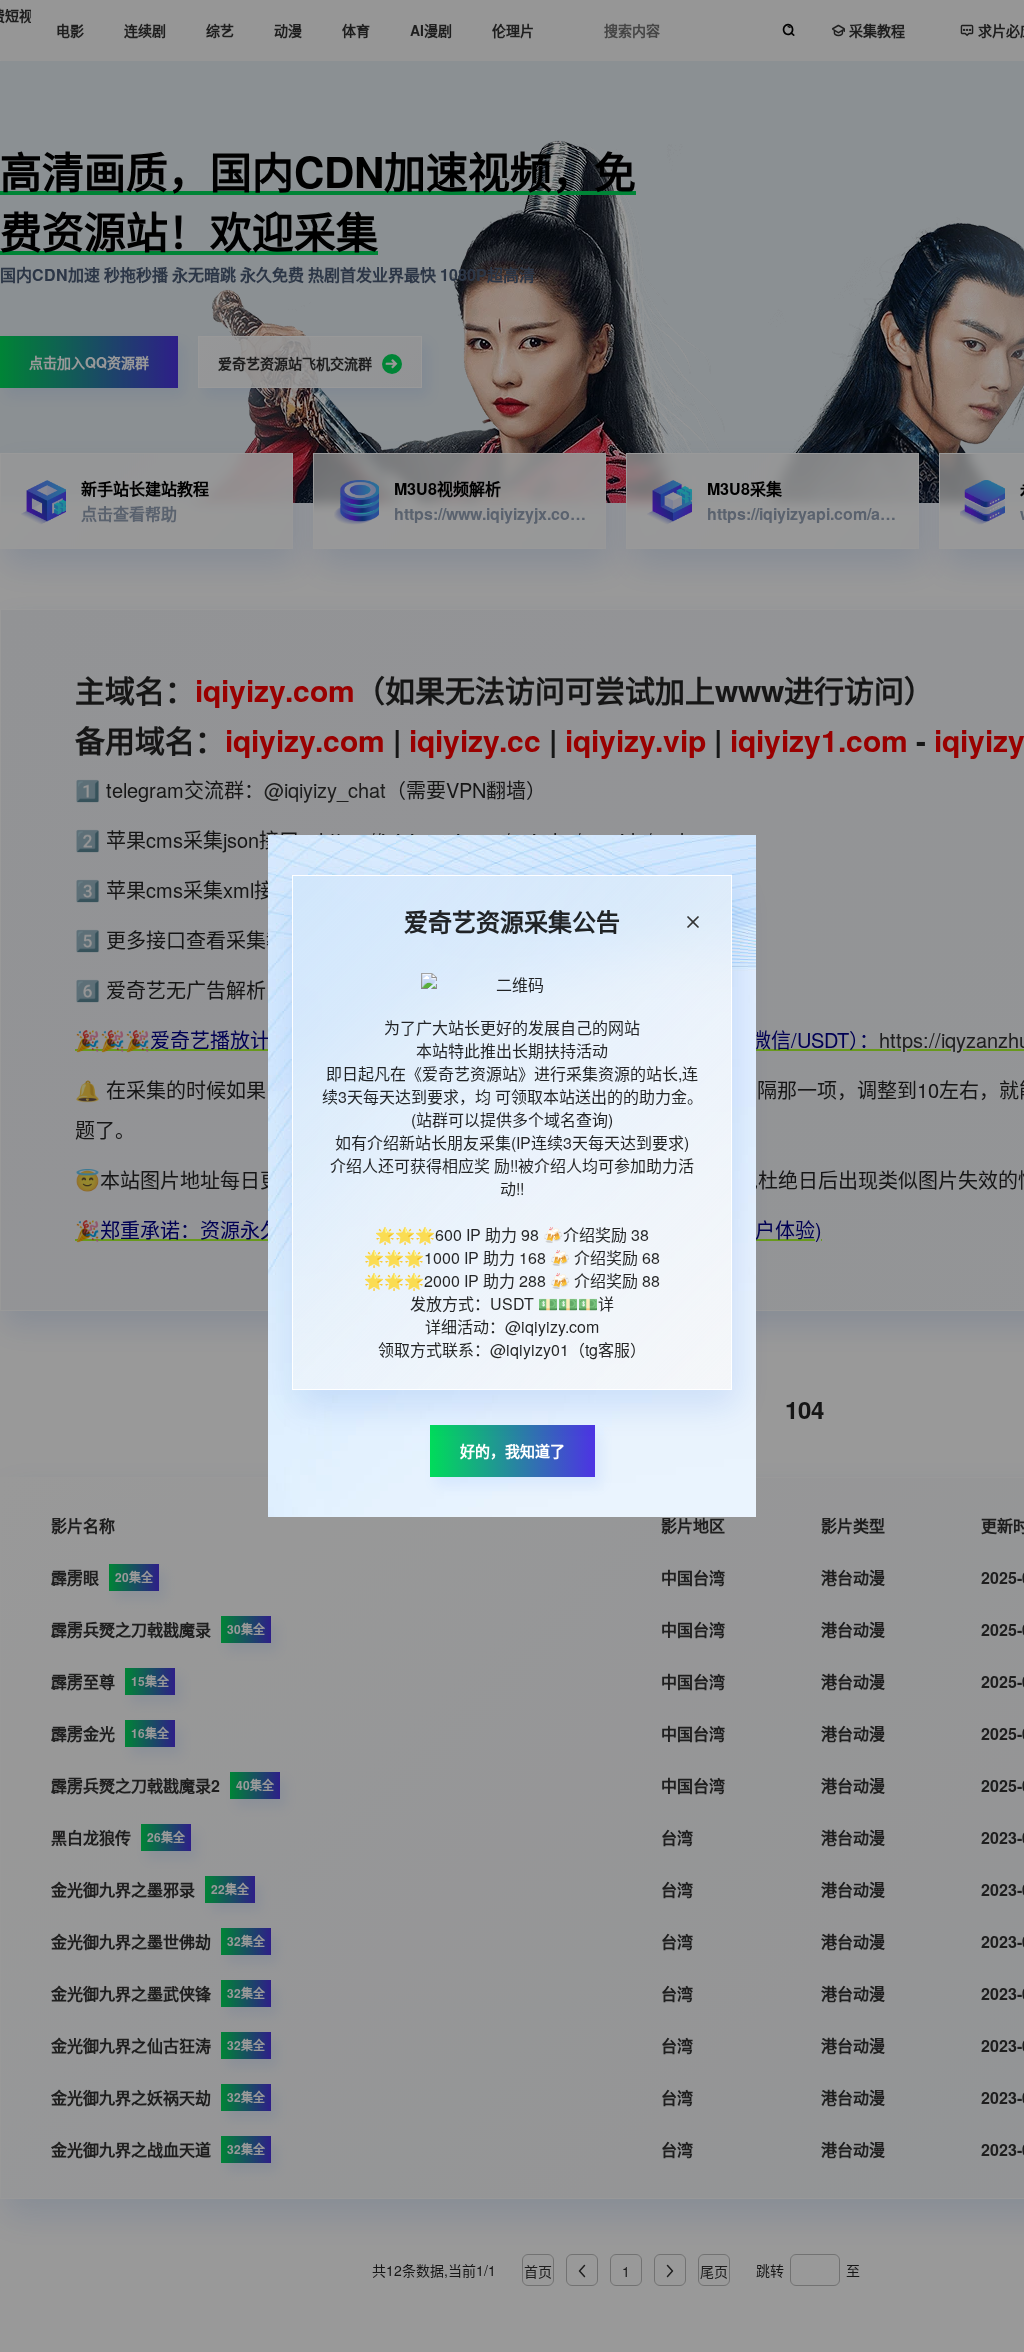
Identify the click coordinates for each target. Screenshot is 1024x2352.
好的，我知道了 (512, 1451)
